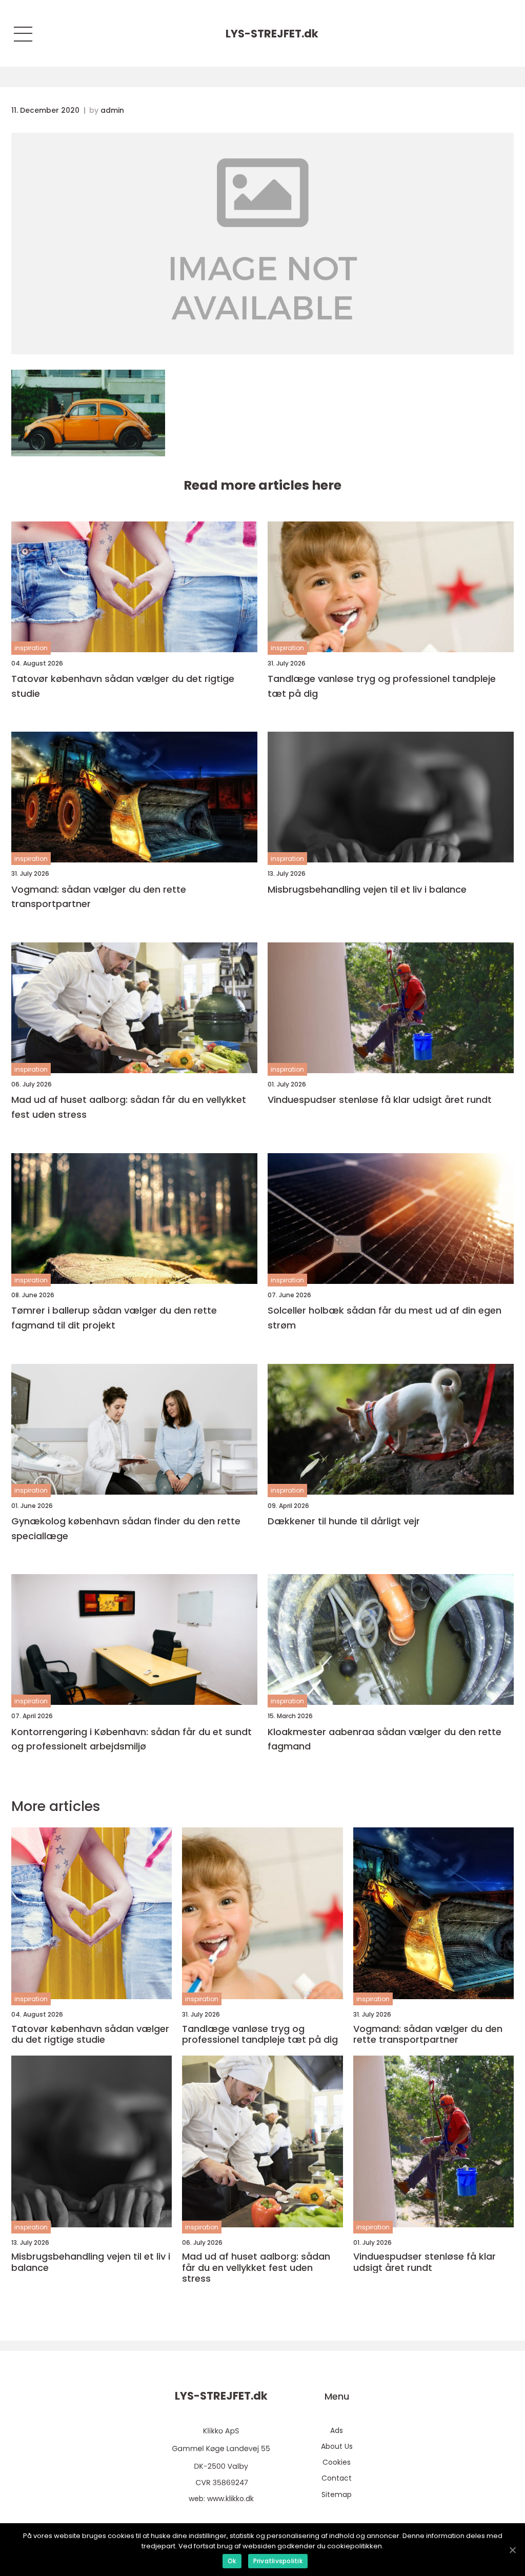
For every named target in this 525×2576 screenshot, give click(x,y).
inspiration (31, 648)
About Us (337, 2446)
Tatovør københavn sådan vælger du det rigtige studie (123, 686)
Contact (337, 2478)
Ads (337, 2430)
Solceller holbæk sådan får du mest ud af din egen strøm (385, 1318)
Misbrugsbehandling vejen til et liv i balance (367, 889)
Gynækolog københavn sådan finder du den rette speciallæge (126, 1528)
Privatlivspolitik (278, 2561)
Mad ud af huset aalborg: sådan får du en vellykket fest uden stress (129, 1107)
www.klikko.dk (230, 2499)
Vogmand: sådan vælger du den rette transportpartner (99, 897)
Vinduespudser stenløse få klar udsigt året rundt (380, 1100)
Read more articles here (262, 485)
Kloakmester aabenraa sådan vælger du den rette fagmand (385, 1739)
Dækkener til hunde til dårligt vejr (344, 1521)
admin (112, 110)
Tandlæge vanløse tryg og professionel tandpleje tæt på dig (382, 686)
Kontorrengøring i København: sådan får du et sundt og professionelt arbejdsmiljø (132, 1739)
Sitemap (337, 2494)
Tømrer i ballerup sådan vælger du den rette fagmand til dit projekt (114, 1318)
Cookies (337, 2462)
